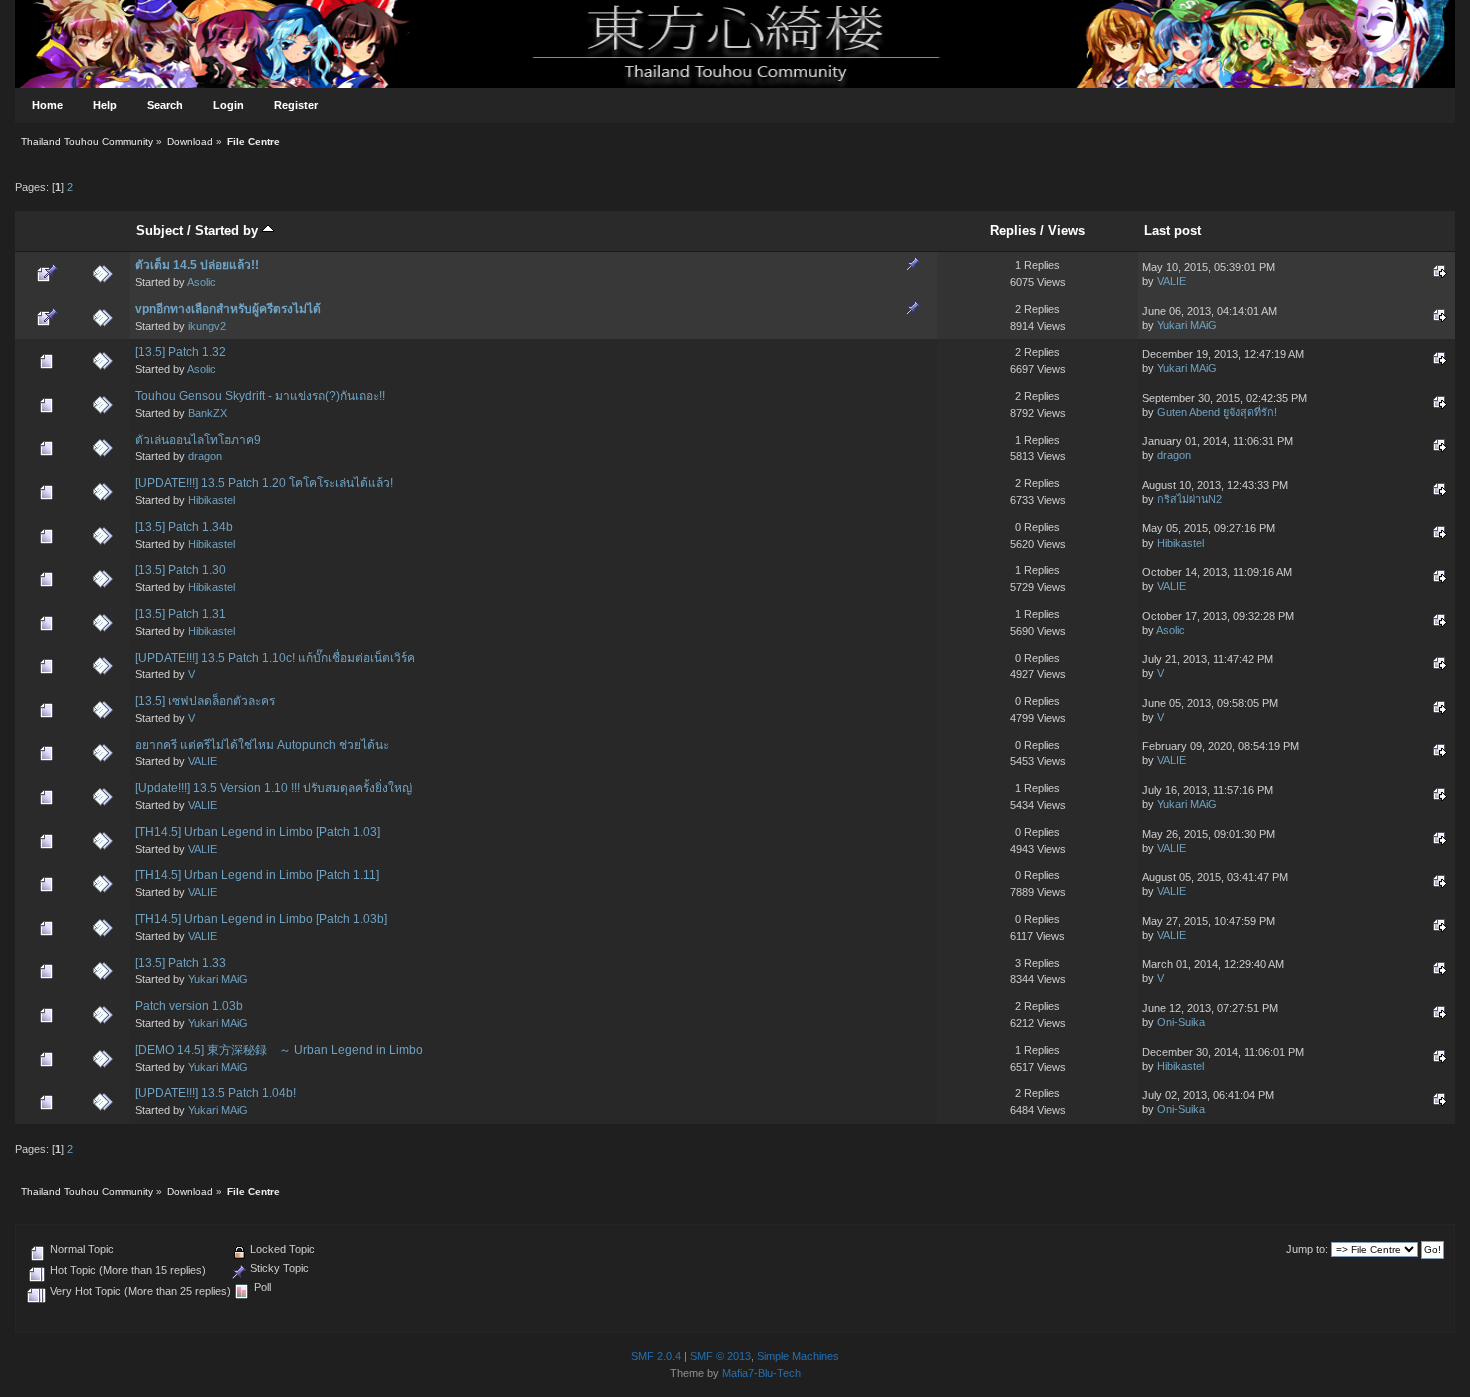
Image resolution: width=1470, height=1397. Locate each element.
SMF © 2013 (720, 1356)
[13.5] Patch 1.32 (180, 352)
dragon (205, 456)
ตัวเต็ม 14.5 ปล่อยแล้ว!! (197, 265)
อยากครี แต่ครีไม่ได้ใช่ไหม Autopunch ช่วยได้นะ (262, 745)
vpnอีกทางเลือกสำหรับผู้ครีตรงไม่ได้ (228, 309)
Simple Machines (798, 1356)
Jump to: (1307, 1249)
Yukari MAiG (1187, 325)
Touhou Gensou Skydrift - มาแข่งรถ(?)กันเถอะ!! (260, 396)
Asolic (201, 282)
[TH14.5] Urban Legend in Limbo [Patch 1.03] (257, 832)
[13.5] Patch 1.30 (180, 570)
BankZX (207, 413)
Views (1066, 230)
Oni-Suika (1181, 1022)
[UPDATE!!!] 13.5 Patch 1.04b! (215, 1093)
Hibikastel (211, 500)
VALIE (1171, 281)
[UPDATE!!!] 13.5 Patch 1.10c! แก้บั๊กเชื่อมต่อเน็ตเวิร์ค (275, 658)
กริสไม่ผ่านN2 (1189, 499)
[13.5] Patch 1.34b (184, 527)
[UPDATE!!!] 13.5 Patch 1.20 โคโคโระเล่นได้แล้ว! (264, 483)
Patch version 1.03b (189, 1006)
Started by (228, 230)
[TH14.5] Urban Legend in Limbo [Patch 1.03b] (261, 919)
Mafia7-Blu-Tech (761, 1373)
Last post (1172, 230)
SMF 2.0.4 (656, 1356)
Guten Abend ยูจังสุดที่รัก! (1217, 412)
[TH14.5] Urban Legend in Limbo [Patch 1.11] (257, 875)
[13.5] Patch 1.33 (180, 963)
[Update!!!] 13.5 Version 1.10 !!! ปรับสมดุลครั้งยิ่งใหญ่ (273, 788)
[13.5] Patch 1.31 (180, 614)
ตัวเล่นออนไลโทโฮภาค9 (198, 440)
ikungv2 (207, 326)
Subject (159, 230)
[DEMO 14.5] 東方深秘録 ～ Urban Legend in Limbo (279, 1050)
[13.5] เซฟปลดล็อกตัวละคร (205, 701)
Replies (1013, 230)
